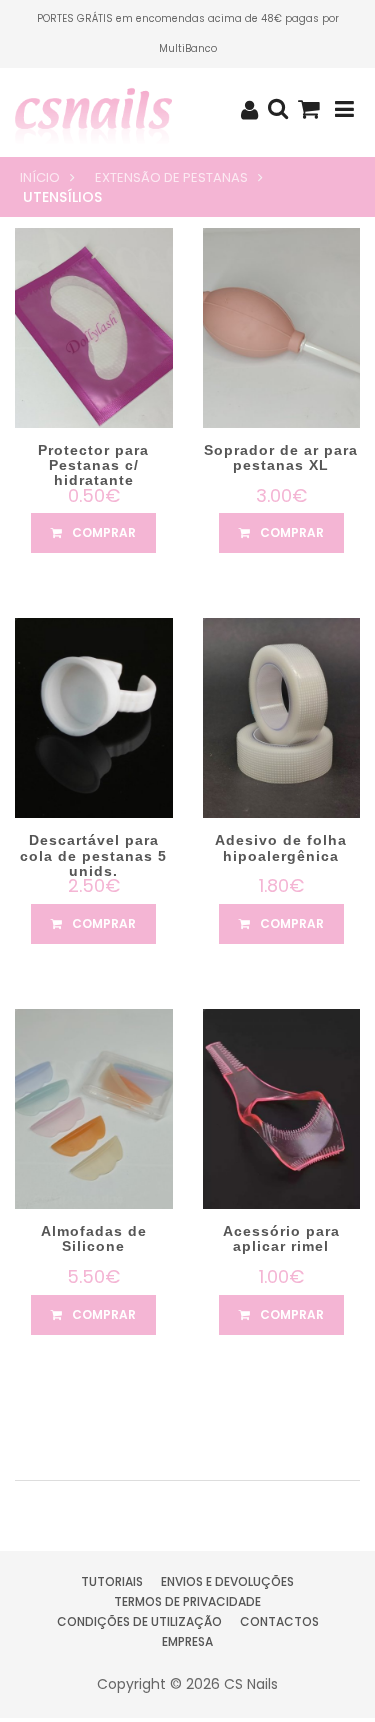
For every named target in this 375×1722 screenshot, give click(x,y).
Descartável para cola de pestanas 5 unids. (93, 855)
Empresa (187, 1641)
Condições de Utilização (139, 1621)
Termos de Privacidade (187, 1601)
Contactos (279, 1621)
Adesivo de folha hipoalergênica (281, 847)
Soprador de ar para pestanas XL (281, 457)
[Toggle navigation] (344, 109)
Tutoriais (112, 1581)
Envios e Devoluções (227, 1581)
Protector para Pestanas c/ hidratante (93, 465)
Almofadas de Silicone (94, 1238)
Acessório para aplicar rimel (281, 1238)
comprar (102, 532)
